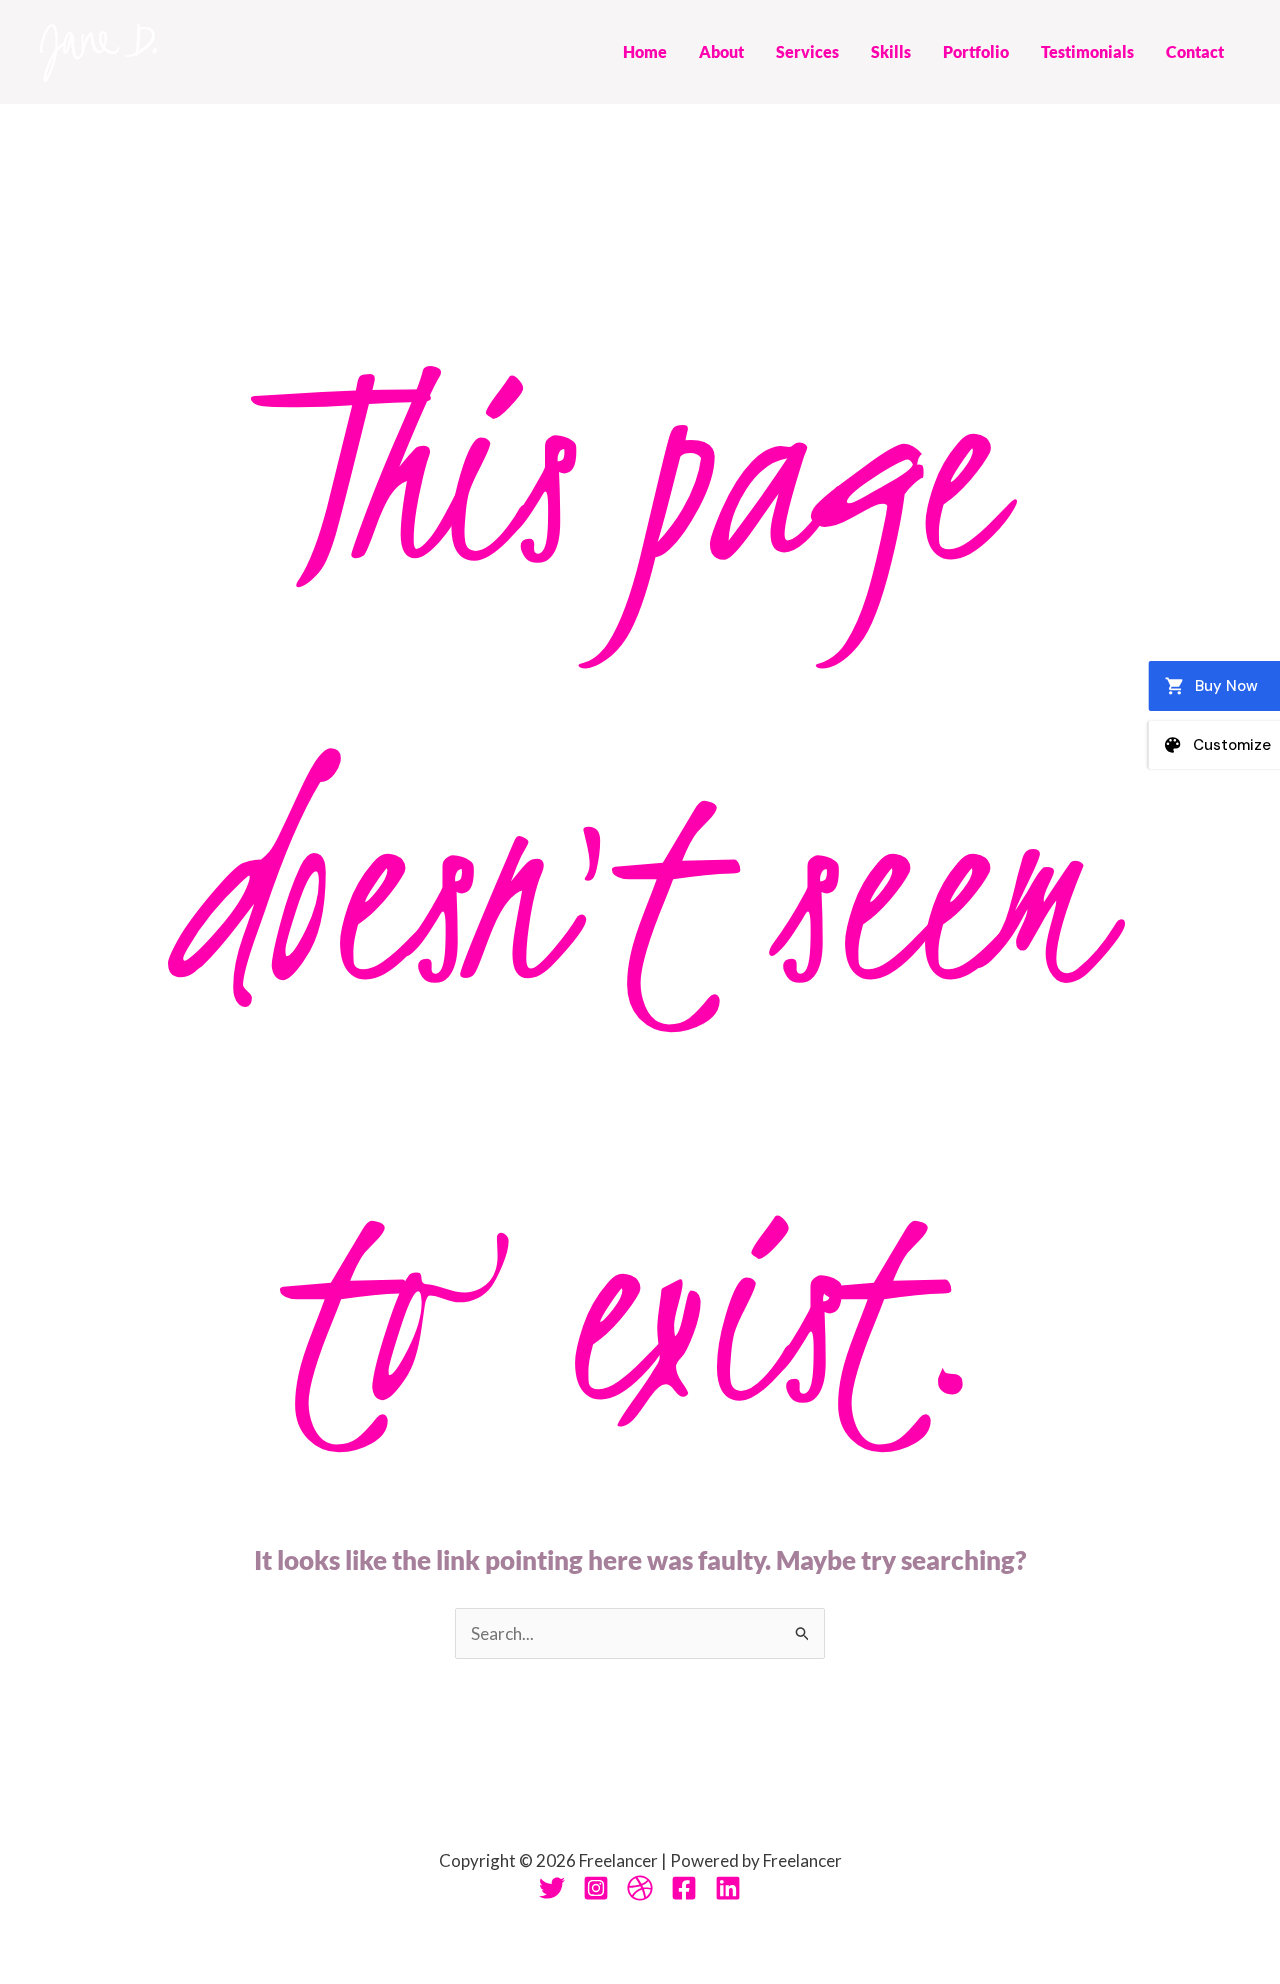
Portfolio (976, 51)
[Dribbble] (640, 1888)
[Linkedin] (728, 1888)
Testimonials (1087, 51)
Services (807, 51)
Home (645, 51)
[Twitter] (552, 1888)
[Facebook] (684, 1888)
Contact (1195, 51)
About (721, 51)
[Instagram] (596, 1888)
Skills (891, 51)
